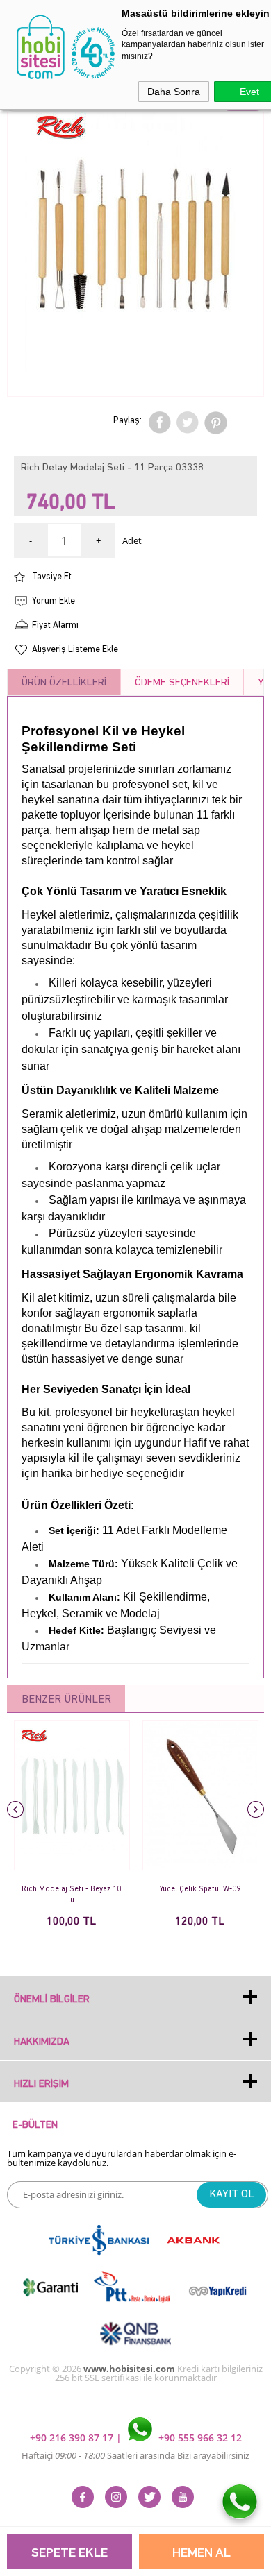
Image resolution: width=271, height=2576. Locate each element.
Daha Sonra (174, 92)
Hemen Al (202, 2553)
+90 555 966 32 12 (199, 2438)
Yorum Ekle (54, 601)
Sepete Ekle (69, 2553)
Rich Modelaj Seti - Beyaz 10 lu (71, 1895)
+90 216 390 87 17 (73, 2438)
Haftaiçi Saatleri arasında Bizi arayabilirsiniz (135, 2455)
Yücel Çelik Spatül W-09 (200, 1890)
